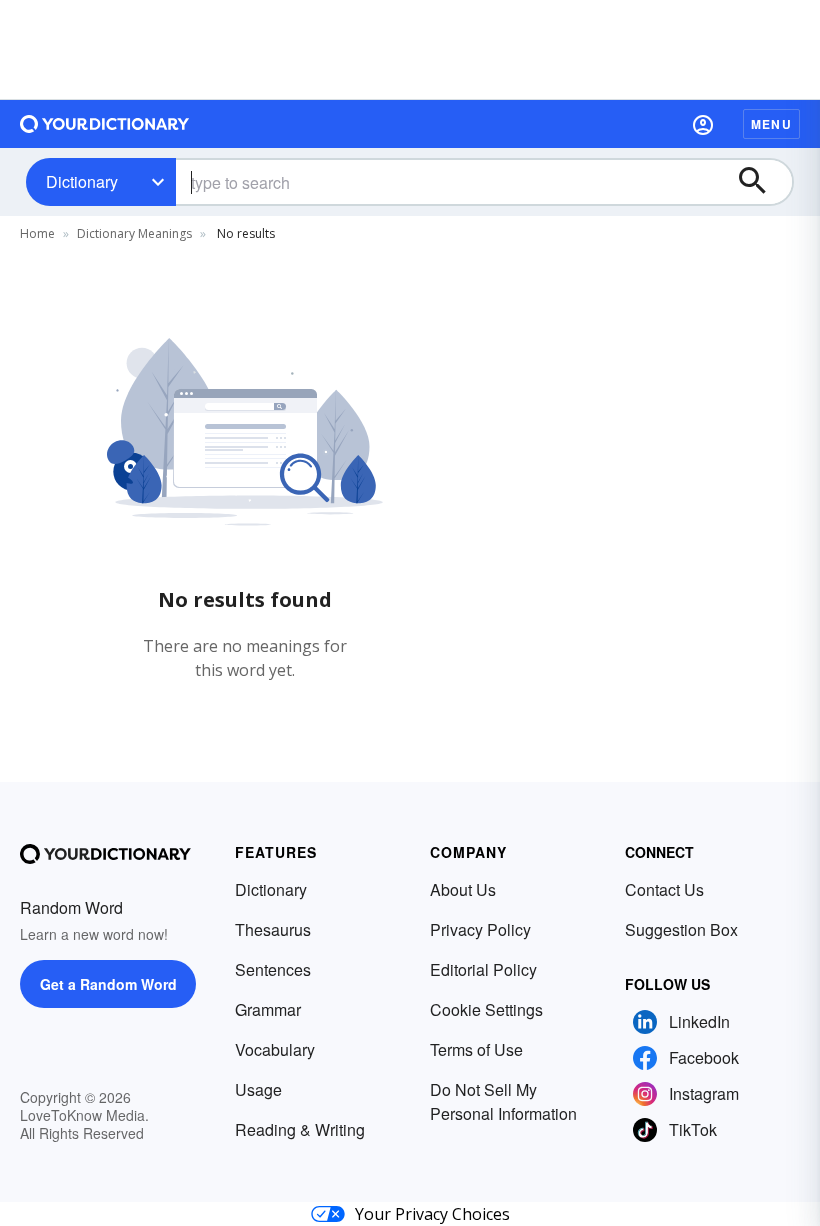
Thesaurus (273, 929)
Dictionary (82, 181)
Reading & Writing (300, 1129)
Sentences (273, 969)
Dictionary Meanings (134, 233)
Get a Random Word (108, 984)
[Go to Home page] (105, 124)
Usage (258, 1089)
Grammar (268, 1009)
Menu (771, 124)
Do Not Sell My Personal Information (503, 1101)
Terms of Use (476, 1049)
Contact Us (664, 889)
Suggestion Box (681, 929)
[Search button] (762, 182)
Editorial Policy (483, 969)
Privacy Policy (480, 929)
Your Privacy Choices (432, 1214)
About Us (463, 889)
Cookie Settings (486, 1009)
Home (37, 233)
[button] (703, 124)
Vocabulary (275, 1049)
